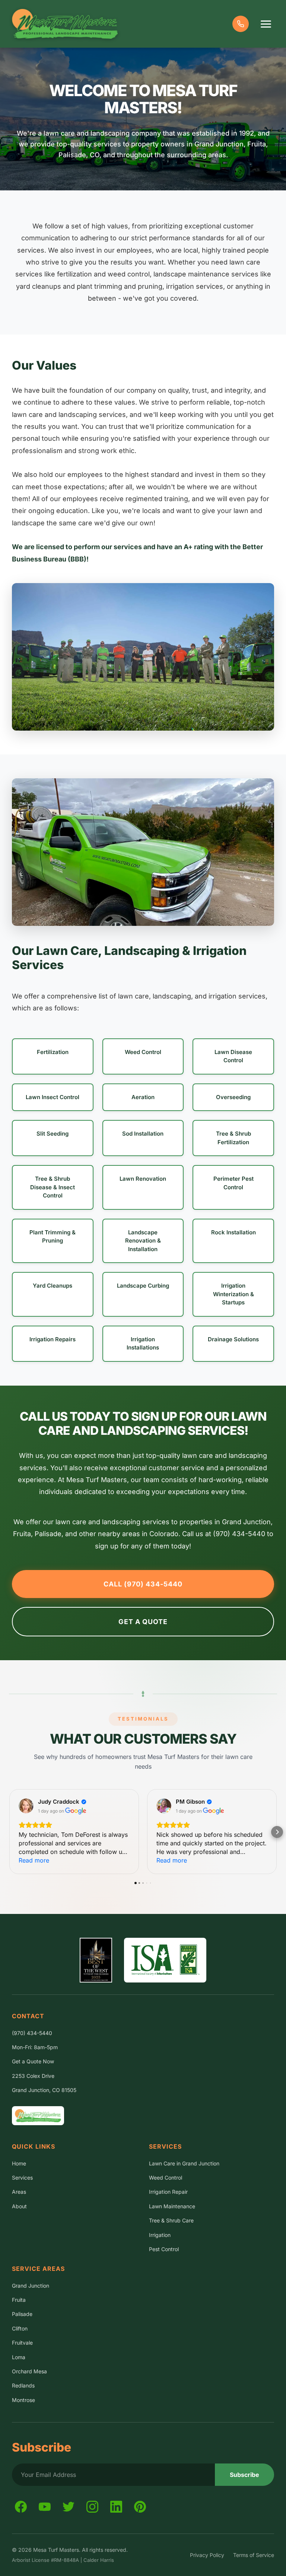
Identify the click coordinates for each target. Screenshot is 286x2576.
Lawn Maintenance (172, 2206)
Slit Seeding (53, 1134)
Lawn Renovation (143, 1179)
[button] (9, 1832)
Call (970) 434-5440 (143, 1584)
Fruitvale (22, 2343)
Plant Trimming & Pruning (53, 1237)
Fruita (19, 2300)
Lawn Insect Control (53, 1097)
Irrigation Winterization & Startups (233, 1294)
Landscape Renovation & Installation (143, 1241)
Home (19, 2163)
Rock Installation (233, 1232)
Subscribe (244, 2475)
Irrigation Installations (143, 1344)
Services (22, 2178)
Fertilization (53, 1052)
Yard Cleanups (53, 1286)
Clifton (20, 2328)
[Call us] (241, 24)
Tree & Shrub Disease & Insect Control (53, 1187)
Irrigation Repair (168, 2192)
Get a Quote (143, 1622)
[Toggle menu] (266, 24)
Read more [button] (34, 1860)
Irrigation (160, 2235)
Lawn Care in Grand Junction (184, 2163)
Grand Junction (31, 2286)
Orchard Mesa (29, 2371)
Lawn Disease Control (233, 1056)
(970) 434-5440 (32, 2033)
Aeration (143, 1097)
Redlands (23, 2385)
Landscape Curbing (143, 1286)
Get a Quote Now (33, 2061)
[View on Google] (26, 1806)
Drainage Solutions (233, 1339)
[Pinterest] (140, 2507)
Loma (19, 2357)
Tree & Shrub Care (171, 2220)
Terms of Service (254, 2555)
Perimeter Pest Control (233, 1183)
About (19, 2206)
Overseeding (233, 1097)
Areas (19, 2192)
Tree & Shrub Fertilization (233, 1138)
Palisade (22, 2314)
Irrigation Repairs (53, 1339)
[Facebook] (21, 2507)
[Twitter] (69, 2507)
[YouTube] (45, 2507)
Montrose (23, 2400)
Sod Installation (143, 1134)
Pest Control (164, 2249)
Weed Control (143, 1052)
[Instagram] (92, 2507)
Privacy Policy (207, 2555)
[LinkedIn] (116, 2507)
